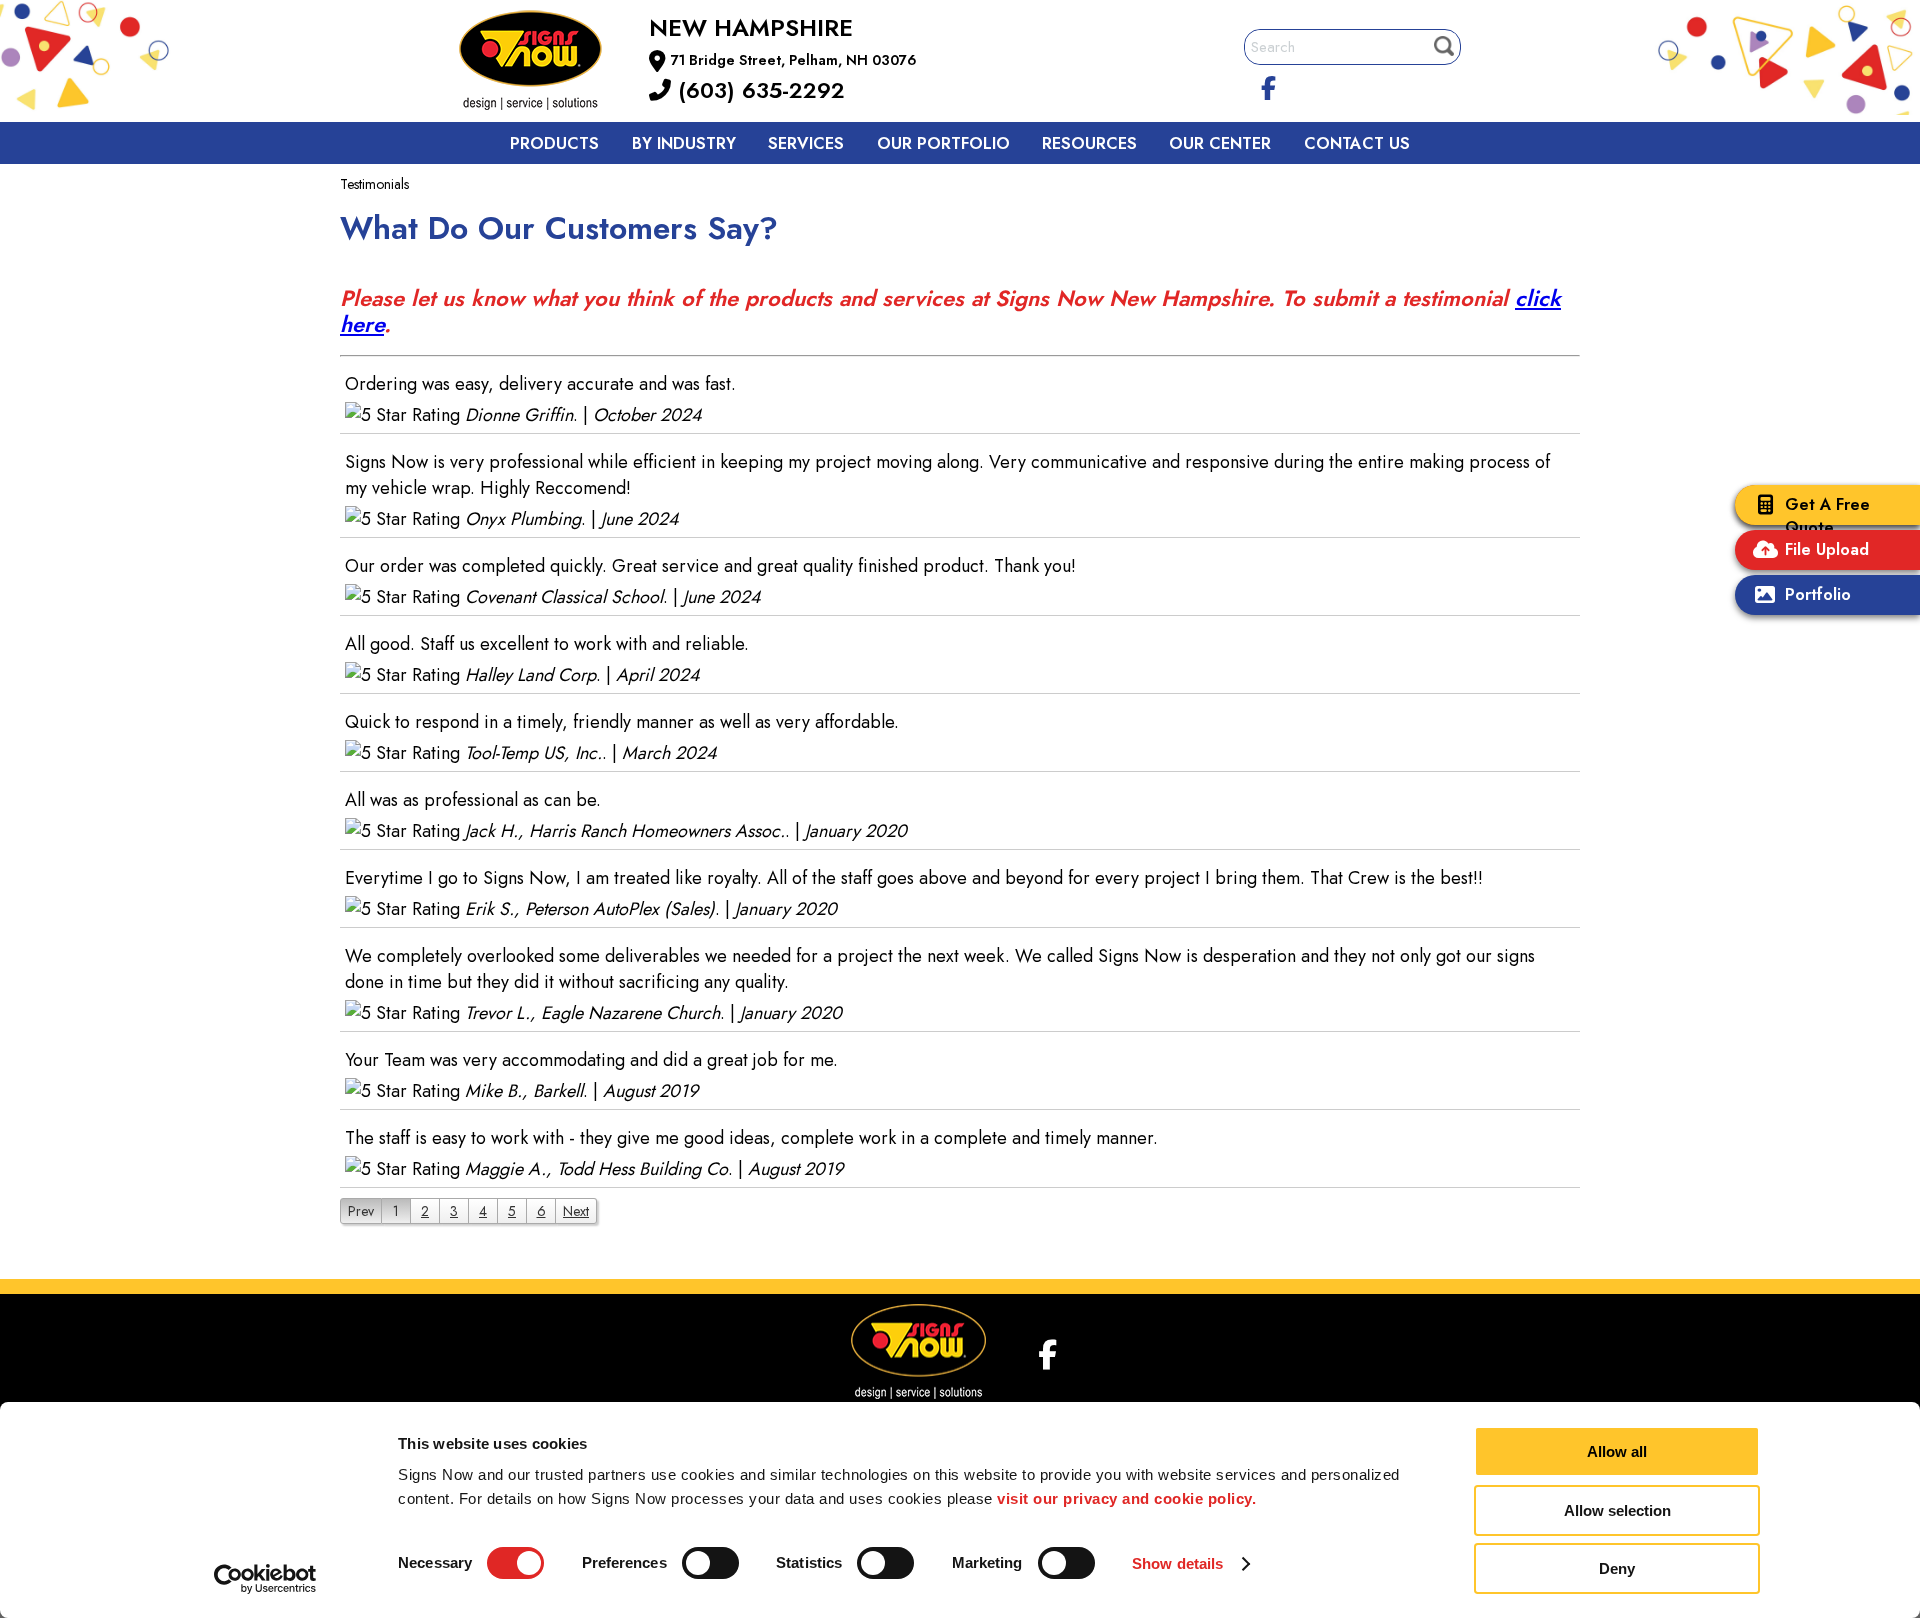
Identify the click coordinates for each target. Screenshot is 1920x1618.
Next (576, 1211)
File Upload (1827, 549)
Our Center (1220, 143)
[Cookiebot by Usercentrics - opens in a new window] (265, 1579)
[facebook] (1269, 85)
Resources (1089, 143)
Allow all (1617, 1451)
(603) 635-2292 (758, 90)
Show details (1177, 1563)
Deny (1617, 1568)
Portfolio (1818, 594)
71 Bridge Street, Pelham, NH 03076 (794, 60)
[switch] (710, 1563)
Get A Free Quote (1827, 516)
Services (806, 143)
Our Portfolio (943, 143)
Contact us (1357, 143)
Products (554, 143)
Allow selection (1617, 1510)
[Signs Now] (544, 63)
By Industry (684, 143)
